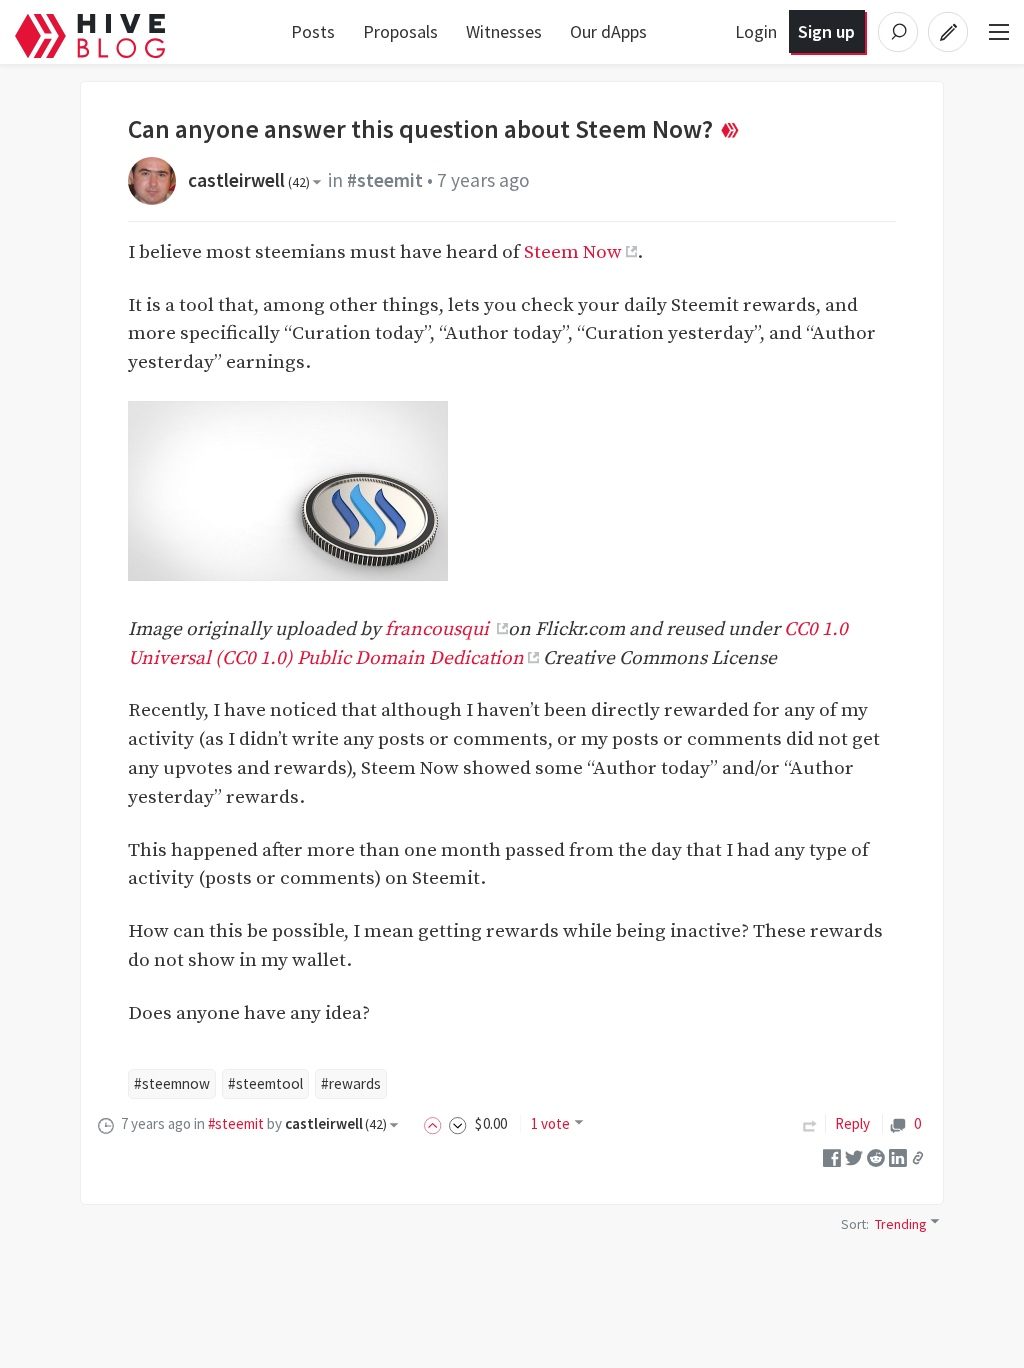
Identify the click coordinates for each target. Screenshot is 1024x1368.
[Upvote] (436, 1123)
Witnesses (504, 31)
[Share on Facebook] (832, 1156)
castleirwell (249, 180)
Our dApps (608, 31)
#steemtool (265, 1083)
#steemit (385, 180)
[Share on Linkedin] (898, 1156)
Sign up (826, 31)
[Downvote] (458, 1123)
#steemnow (172, 1083)
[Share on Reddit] (876, 1156)
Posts (313, 31)
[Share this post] (918, 1157)
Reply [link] (852, 1123)
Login (756, 31)
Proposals (400, 31)
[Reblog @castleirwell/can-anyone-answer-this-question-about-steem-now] (810, 1123)
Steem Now (573, 252)
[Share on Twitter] (854, 1156)
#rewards (351, 1083)
